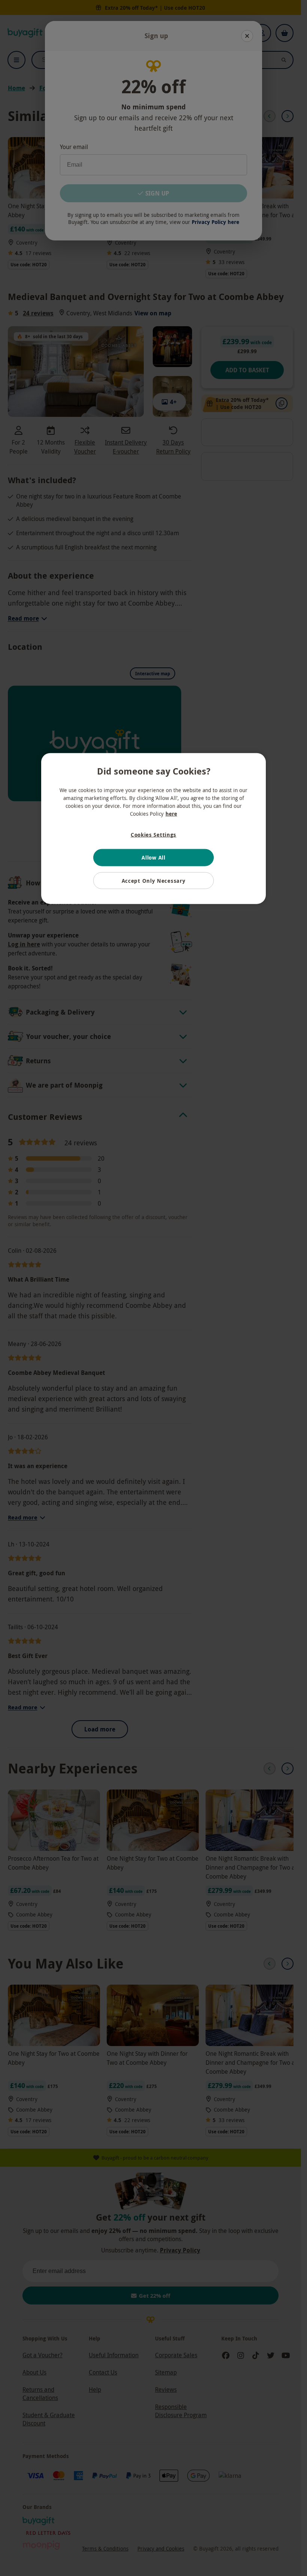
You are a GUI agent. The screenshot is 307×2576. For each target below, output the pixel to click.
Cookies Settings (153, 835)
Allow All (153, 857)
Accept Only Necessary (154, 880)
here (171, 814)
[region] (153, 829)
